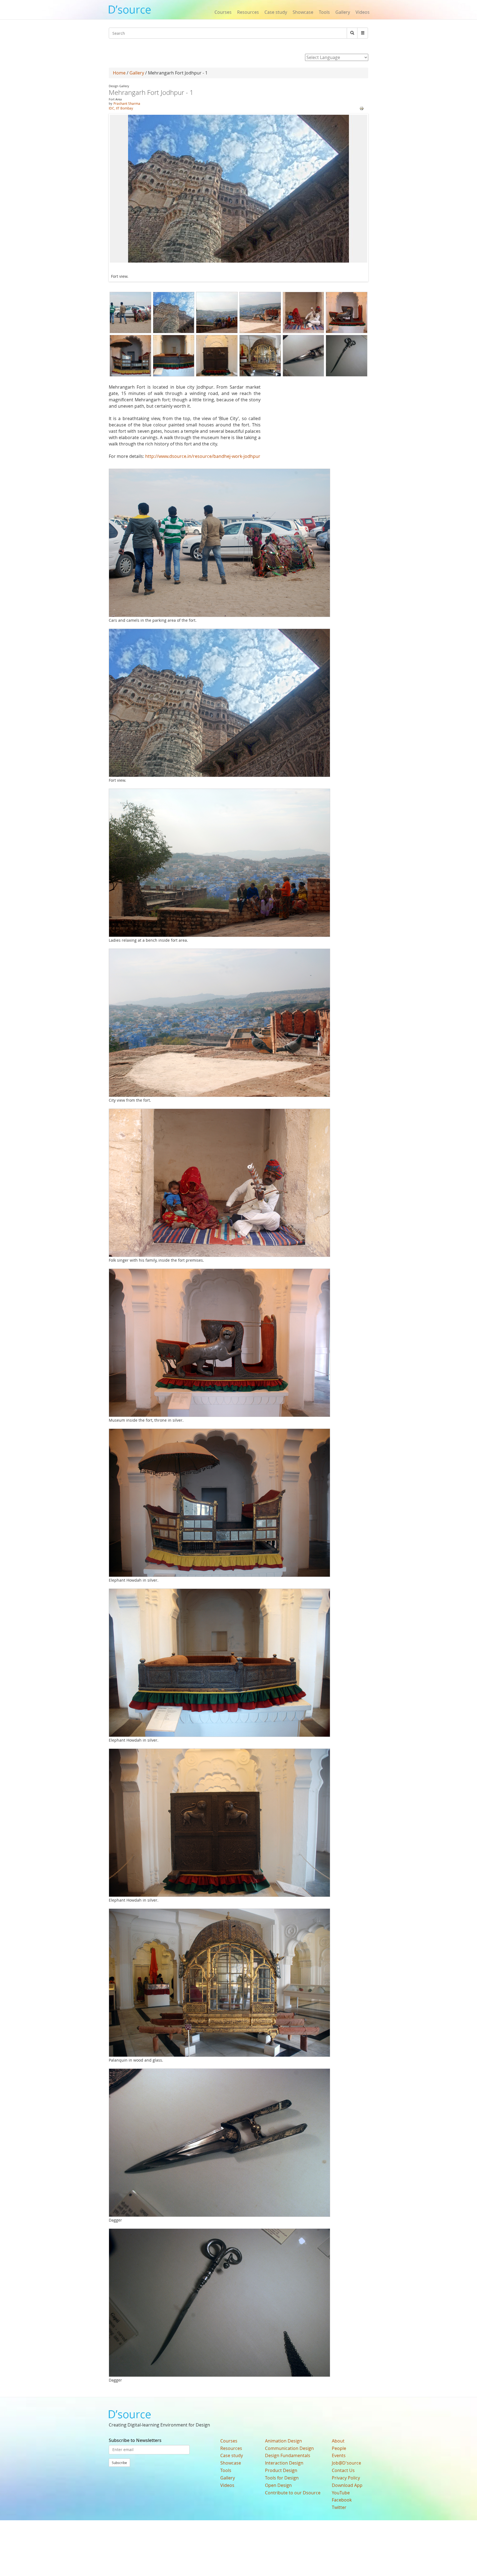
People (339, 2448)
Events (339, 2455)
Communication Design (289, 2448)
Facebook (342, 2500)
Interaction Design (284, 2463)
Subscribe (119, 2463)
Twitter (339, 2507)
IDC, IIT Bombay (121, 108)
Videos (363, 12)
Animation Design (283, 2441)
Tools (324, 12)
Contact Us (343, 2470)
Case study (276, 12)
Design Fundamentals (288, 2455)
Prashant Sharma (127, 103)
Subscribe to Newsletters (135, 2440)
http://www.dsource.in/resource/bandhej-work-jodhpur (203, 456)
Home (119, 73)
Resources (248, 12)
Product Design (281, 2470)
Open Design (278, 2485)
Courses (223, 12)
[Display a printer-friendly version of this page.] (362, 108)
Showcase (303, 12)
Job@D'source (346, 2463)
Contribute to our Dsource (293, 2493)
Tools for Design (282, 2478)
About (338, 2441)
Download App (347, 2485)
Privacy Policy (346, 2478)
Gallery (343, 12)
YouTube (341, 2493)
